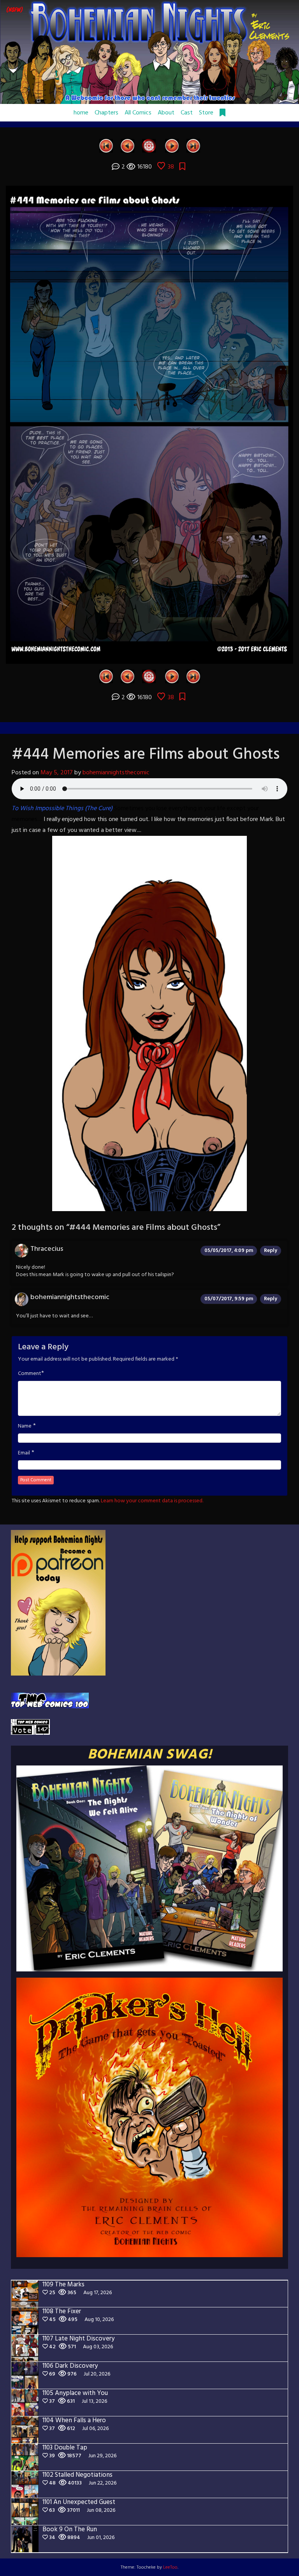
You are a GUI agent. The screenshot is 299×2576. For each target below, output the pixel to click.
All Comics (138, 113)
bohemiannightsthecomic (116, 773)
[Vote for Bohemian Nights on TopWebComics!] (50, 1701)
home (81, 113)
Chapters (106, 113)
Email (24, 1453)
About (166, 113)
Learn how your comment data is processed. (152, 1501)
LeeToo (170, 2567)
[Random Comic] (149, 146)
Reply (271, 1251)
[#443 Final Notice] (128, 146)
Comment (30, 1374)
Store (206, 113)
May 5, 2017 (57, 773)
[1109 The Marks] (193, 146)
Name (25, 1426)
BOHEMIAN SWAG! (150, 1755)
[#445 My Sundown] (172, 146)
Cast (187, 113)
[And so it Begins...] (106, 146)
